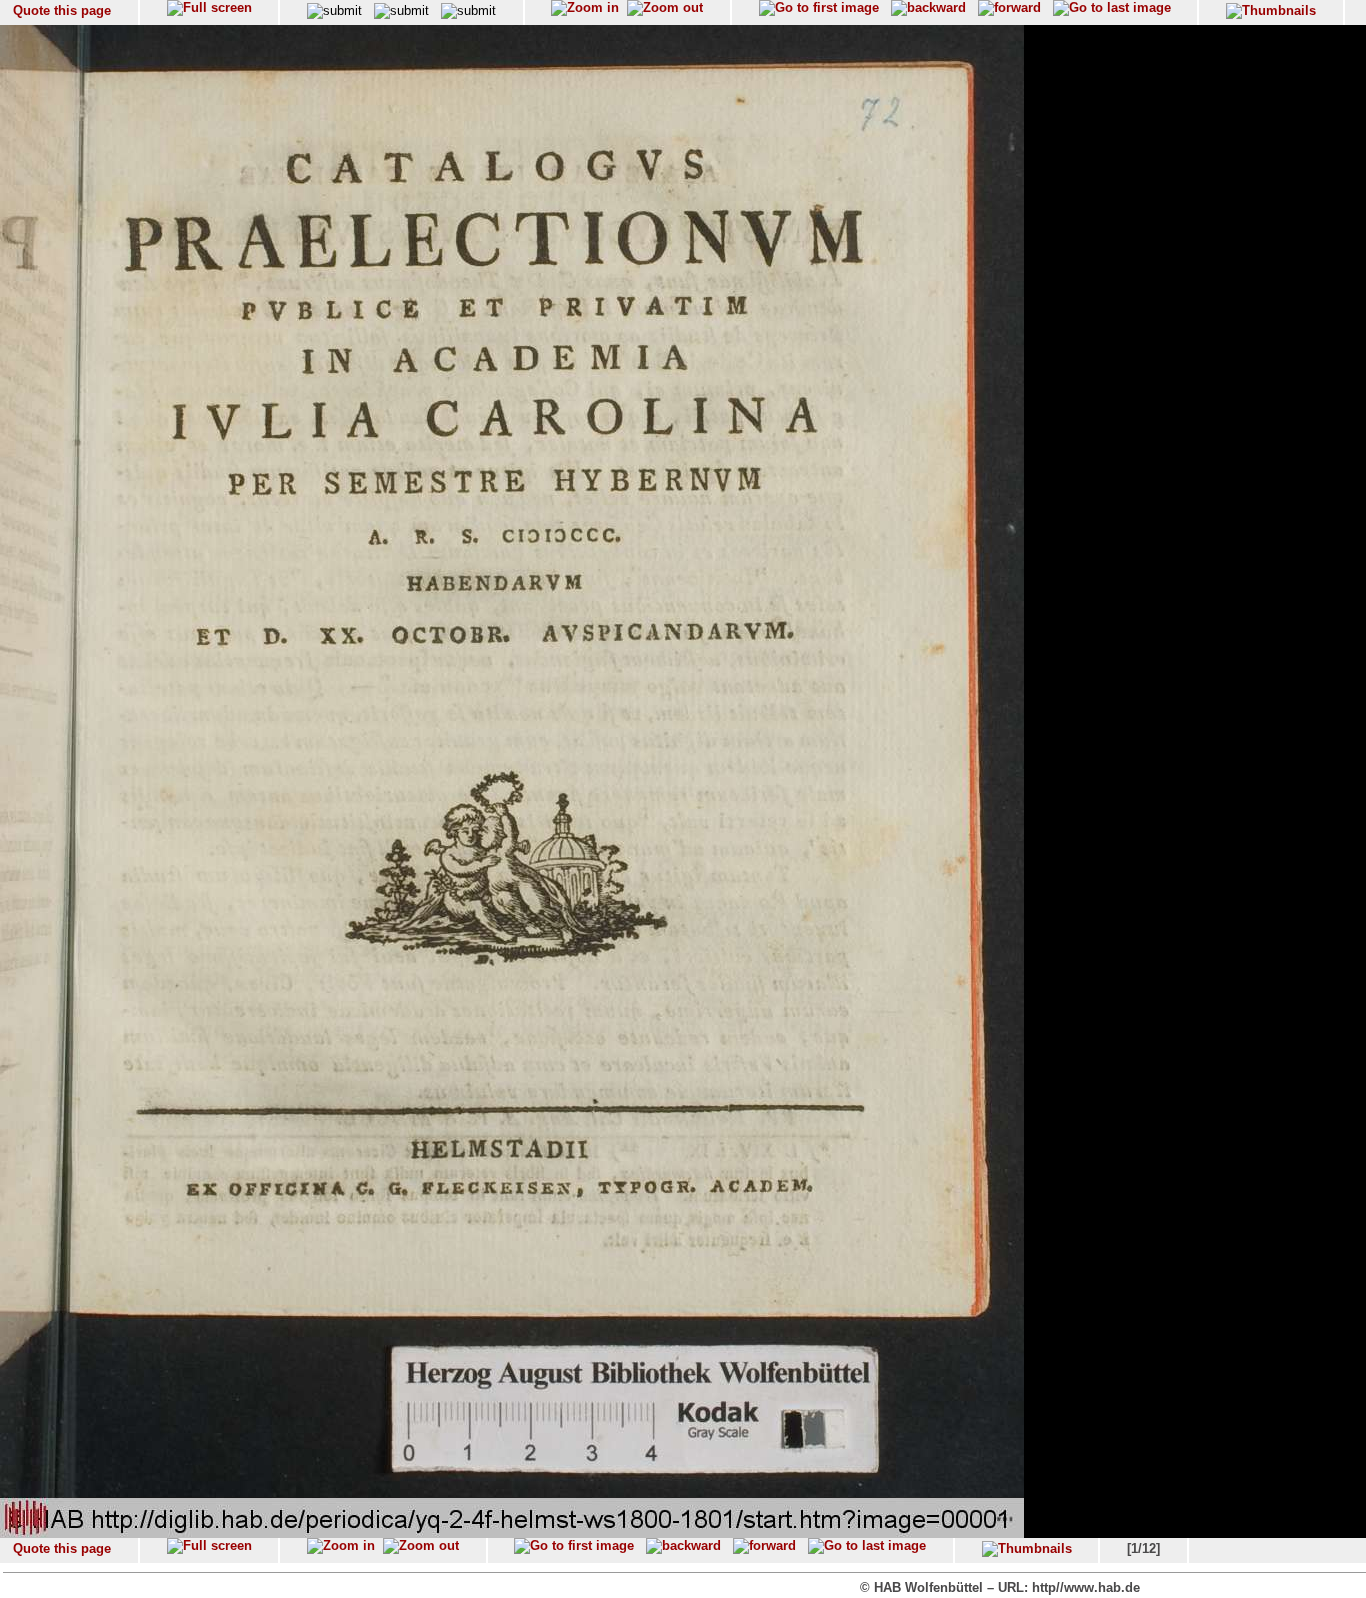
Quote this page (62, 10)
